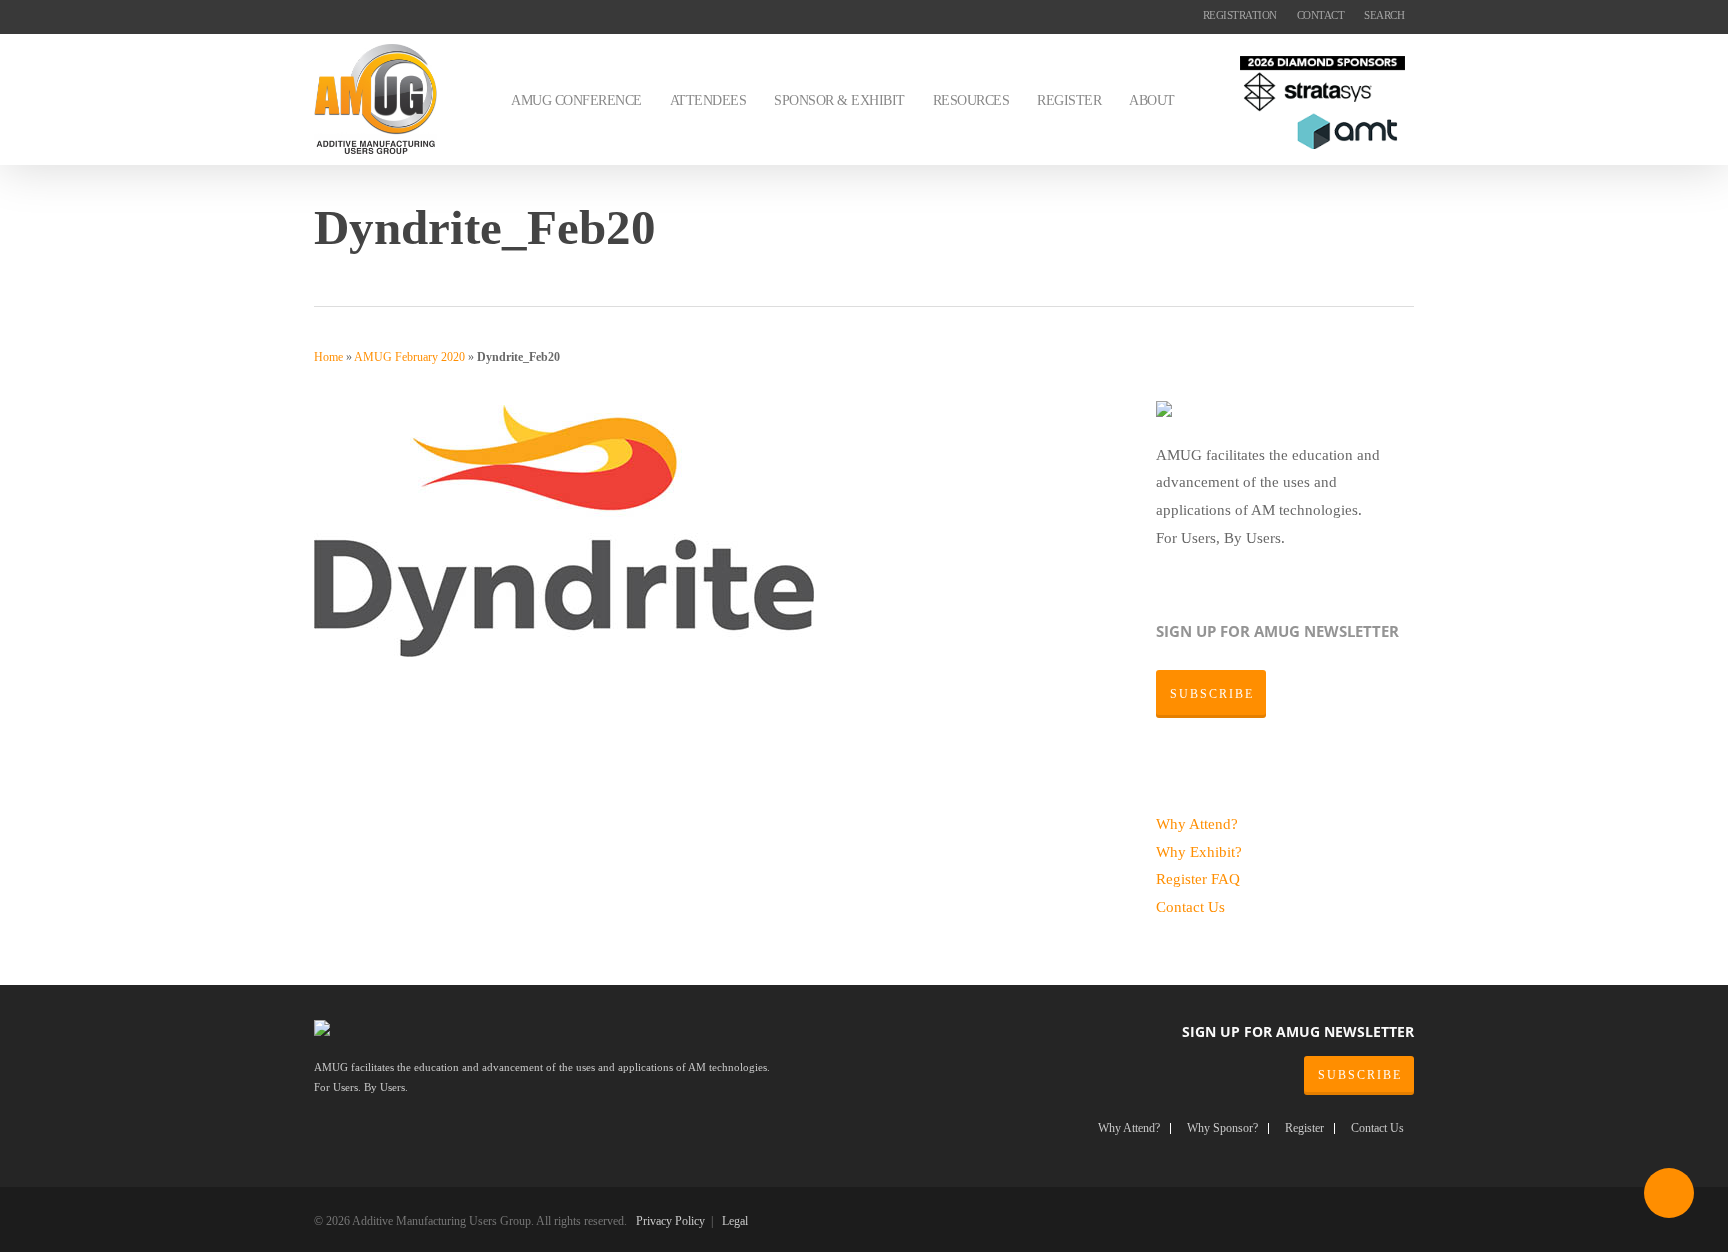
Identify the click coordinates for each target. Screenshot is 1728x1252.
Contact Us (1190, 906)
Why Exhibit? (1199, 851)
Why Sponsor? (1222, 1128)
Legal (735, 1221)
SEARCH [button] (1384, 15)
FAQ (1225, 878)
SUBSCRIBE (1360, 1075)
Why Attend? (1197, 823)
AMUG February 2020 (409, 357)
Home (328, 357)
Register (1183, 878)
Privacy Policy (670, 1221)
